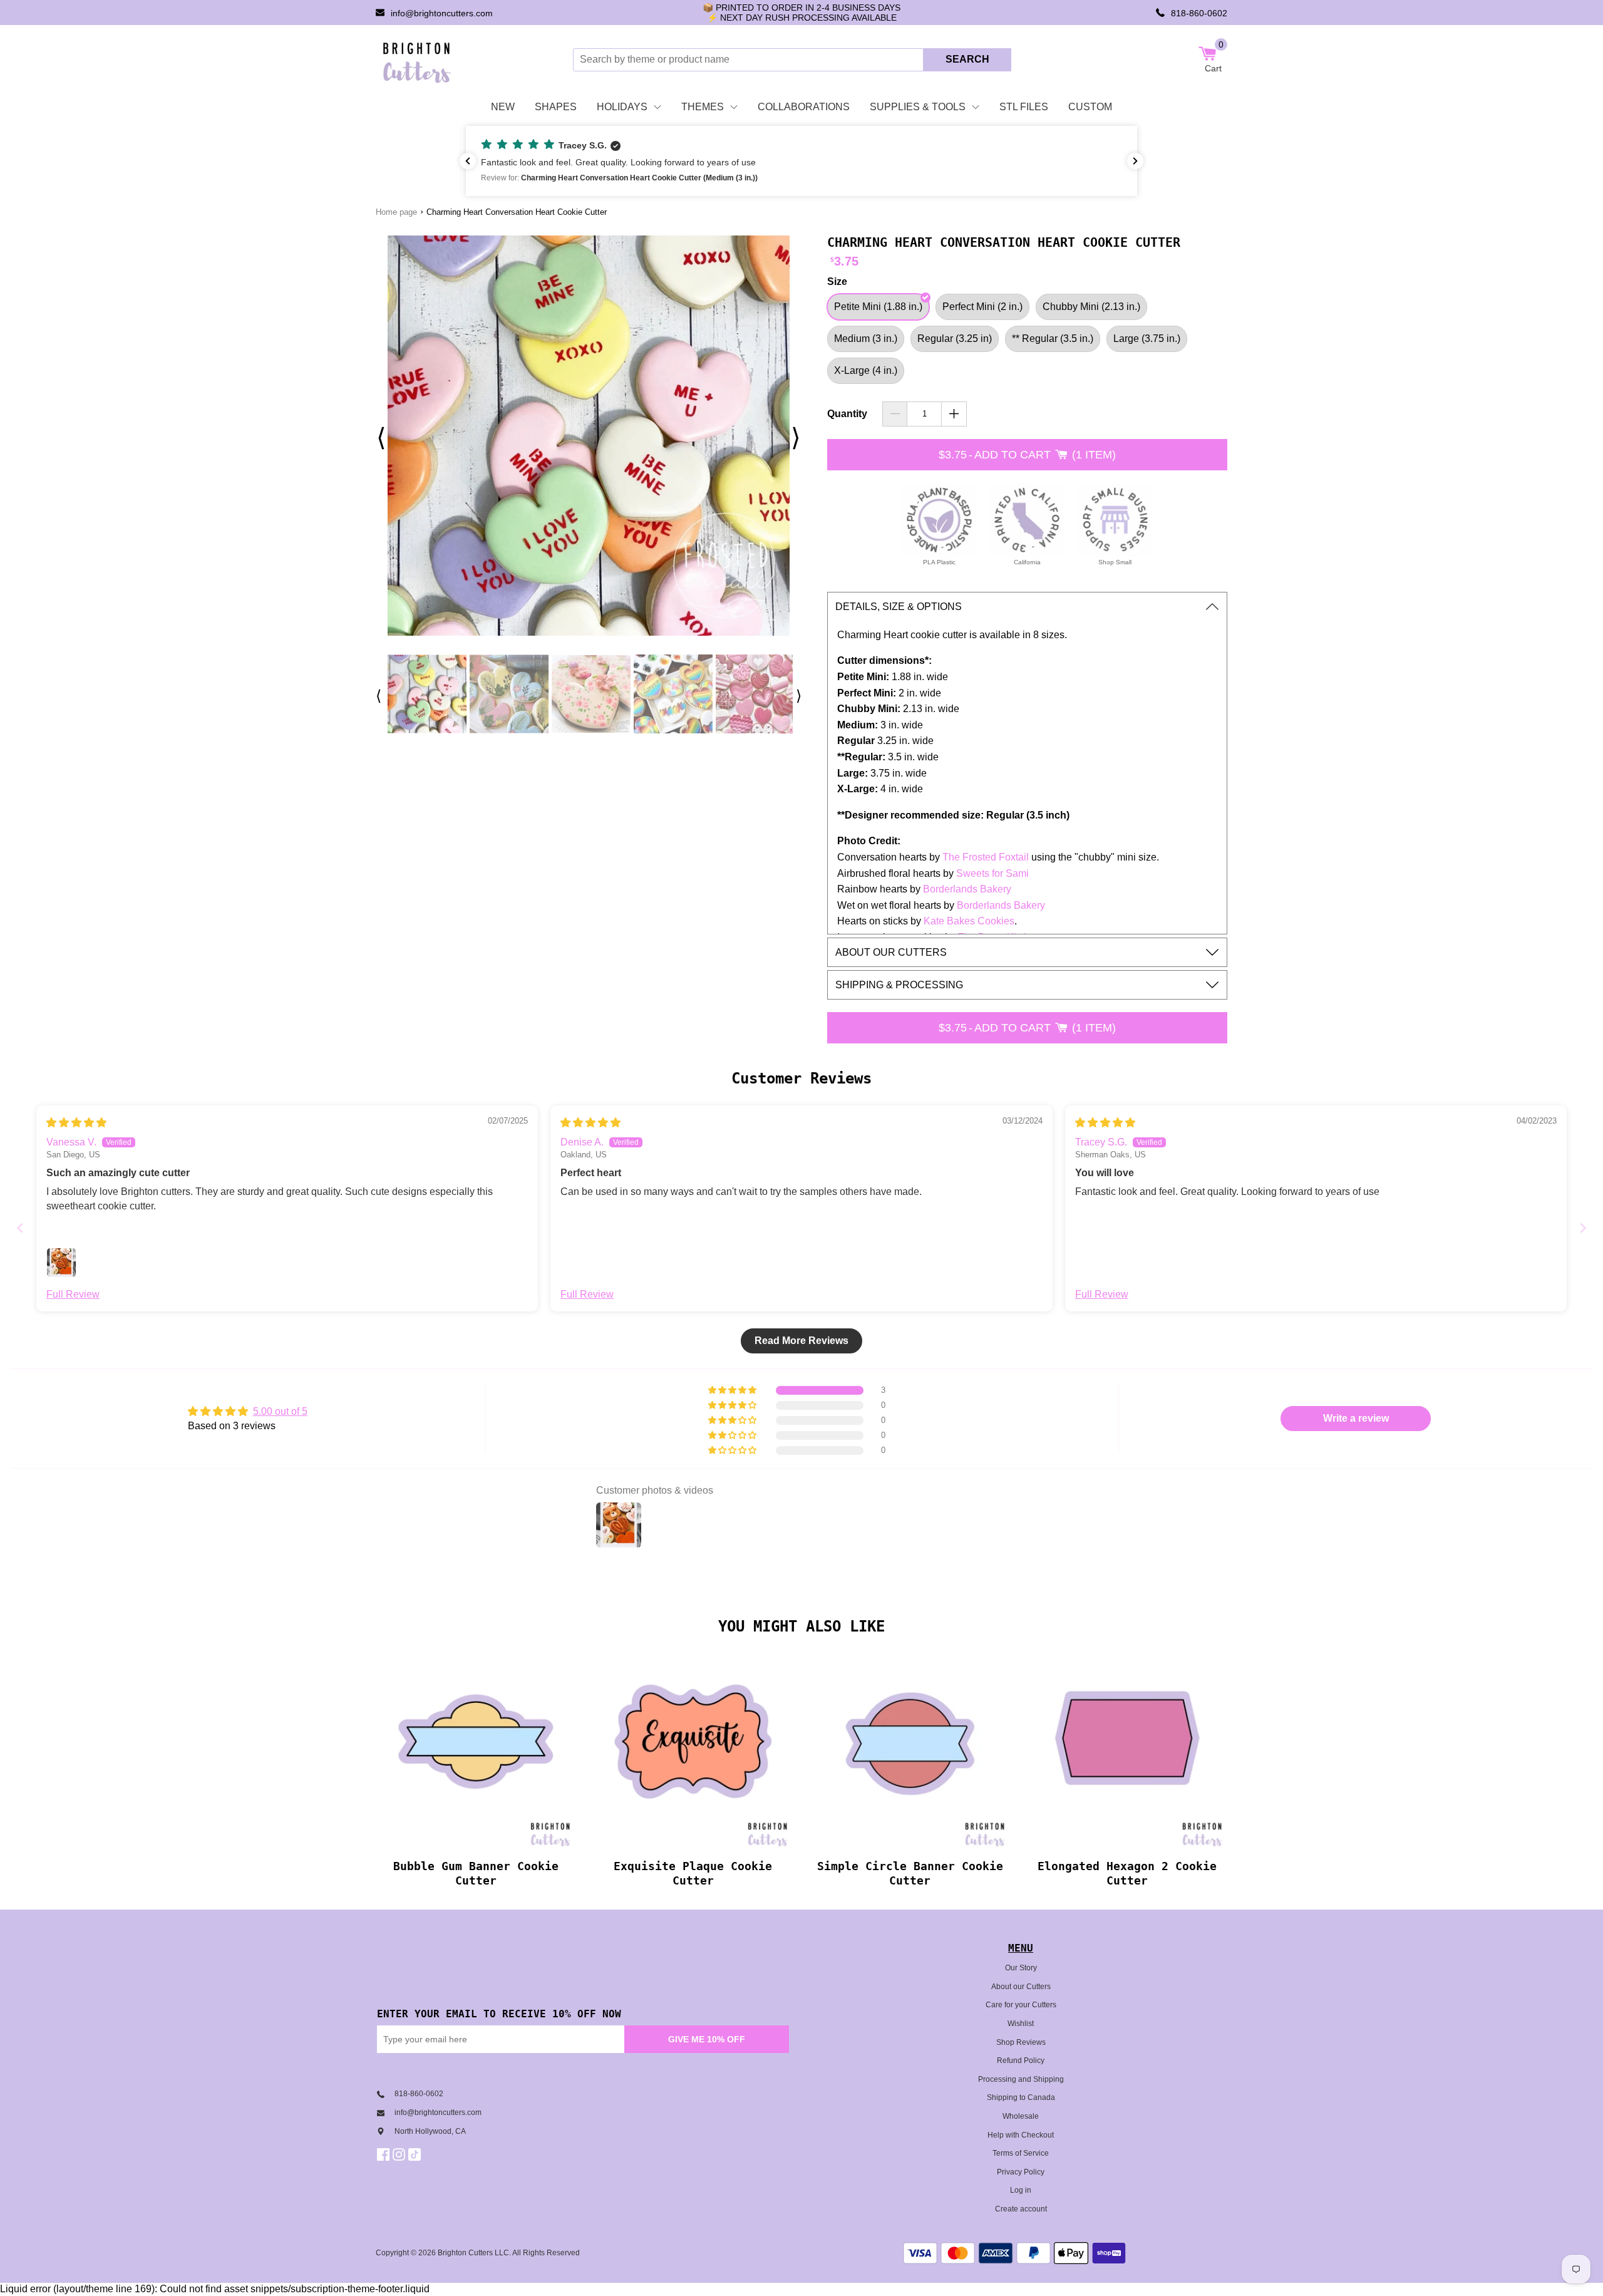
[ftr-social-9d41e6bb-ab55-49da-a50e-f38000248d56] (416, 2154)
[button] (801, 161)
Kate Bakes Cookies (969, 921)
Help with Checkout (1021, 2135)
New (503, 107)
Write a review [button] (1356, 1418)
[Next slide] (1583, 1228)
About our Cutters (1021, 1987)
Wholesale (1021, 2116)
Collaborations (804, 107)
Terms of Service (1021, 2153)
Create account (1021, 2209)
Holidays (622, 107)
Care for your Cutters (1021, 2005)
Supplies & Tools (918, 107)
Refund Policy (1021, 2061)
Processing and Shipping (1021, 2079)
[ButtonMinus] (895, 414)
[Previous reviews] (468, 161)
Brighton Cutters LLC (473, 2253)
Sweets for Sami (994, 873)
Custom (1090, 107)
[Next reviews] (1135, 161)
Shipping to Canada (1021, 2097)
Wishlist (1021, 2024)
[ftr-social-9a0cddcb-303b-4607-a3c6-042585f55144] (400, 2154)
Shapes (556, 107)
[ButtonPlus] (954, 414)
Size (837, 282)
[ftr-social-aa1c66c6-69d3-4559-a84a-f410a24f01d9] (385, 2154)
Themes (703, 107)
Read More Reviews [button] (801, 1341)
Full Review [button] (73, 1294)
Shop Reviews (1021, 2042)
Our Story (1021, 1968)
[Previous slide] (20, 1228)
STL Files (1024, 107)
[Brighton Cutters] (417, 59)
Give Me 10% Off (707, 2039)
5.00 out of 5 (280, 1411)
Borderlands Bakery (967, 889)
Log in (1021, 2190)
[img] (76, 1123)
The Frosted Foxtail (986, 857)
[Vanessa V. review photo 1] (61, 1263)
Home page (396, 212)
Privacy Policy (1021, 2172)
